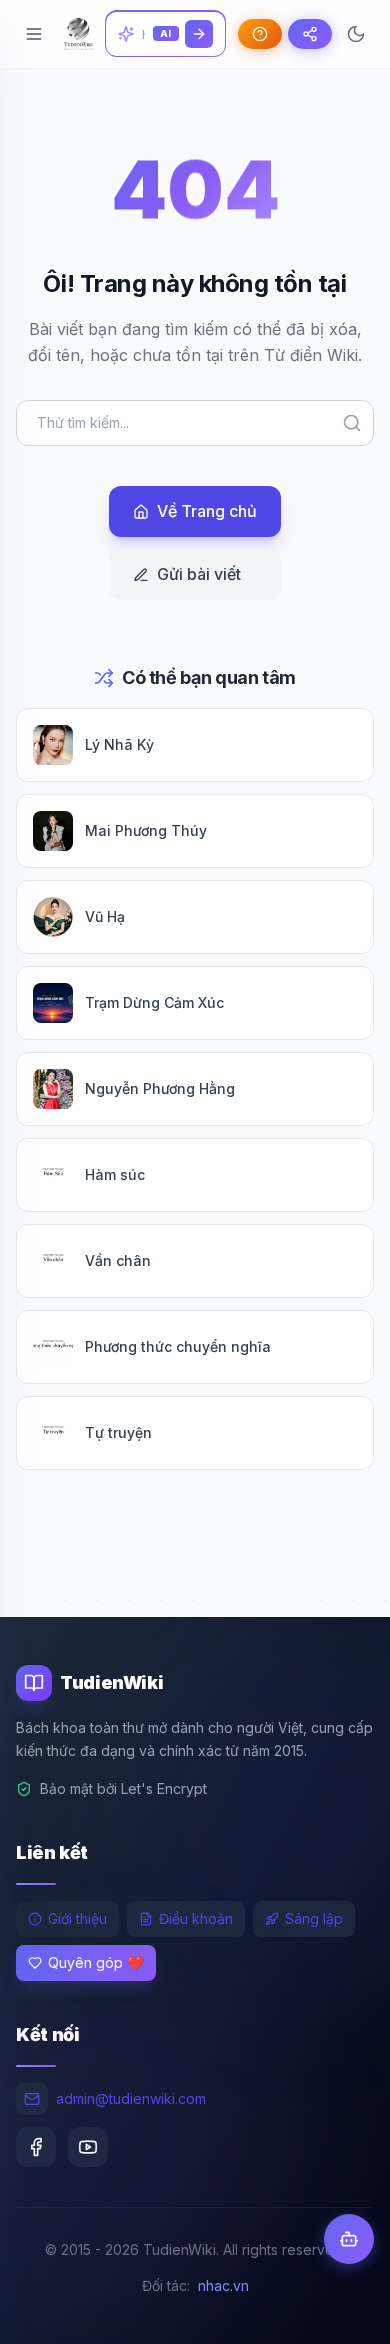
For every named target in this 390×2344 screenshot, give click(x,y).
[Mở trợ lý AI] (349, 2239)
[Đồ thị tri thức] (310, 34)
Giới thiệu (77, 1918)
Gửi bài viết (199, 574)
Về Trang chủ (207, 511)
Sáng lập (314, 1918)
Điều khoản (196, 1918)
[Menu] (34, 34)
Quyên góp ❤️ (96, 1962)
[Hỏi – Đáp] (260, 34)
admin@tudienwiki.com (131, 2098)
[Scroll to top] (336, 2310)
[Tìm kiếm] (199, 34)
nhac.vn (223, 2285)
